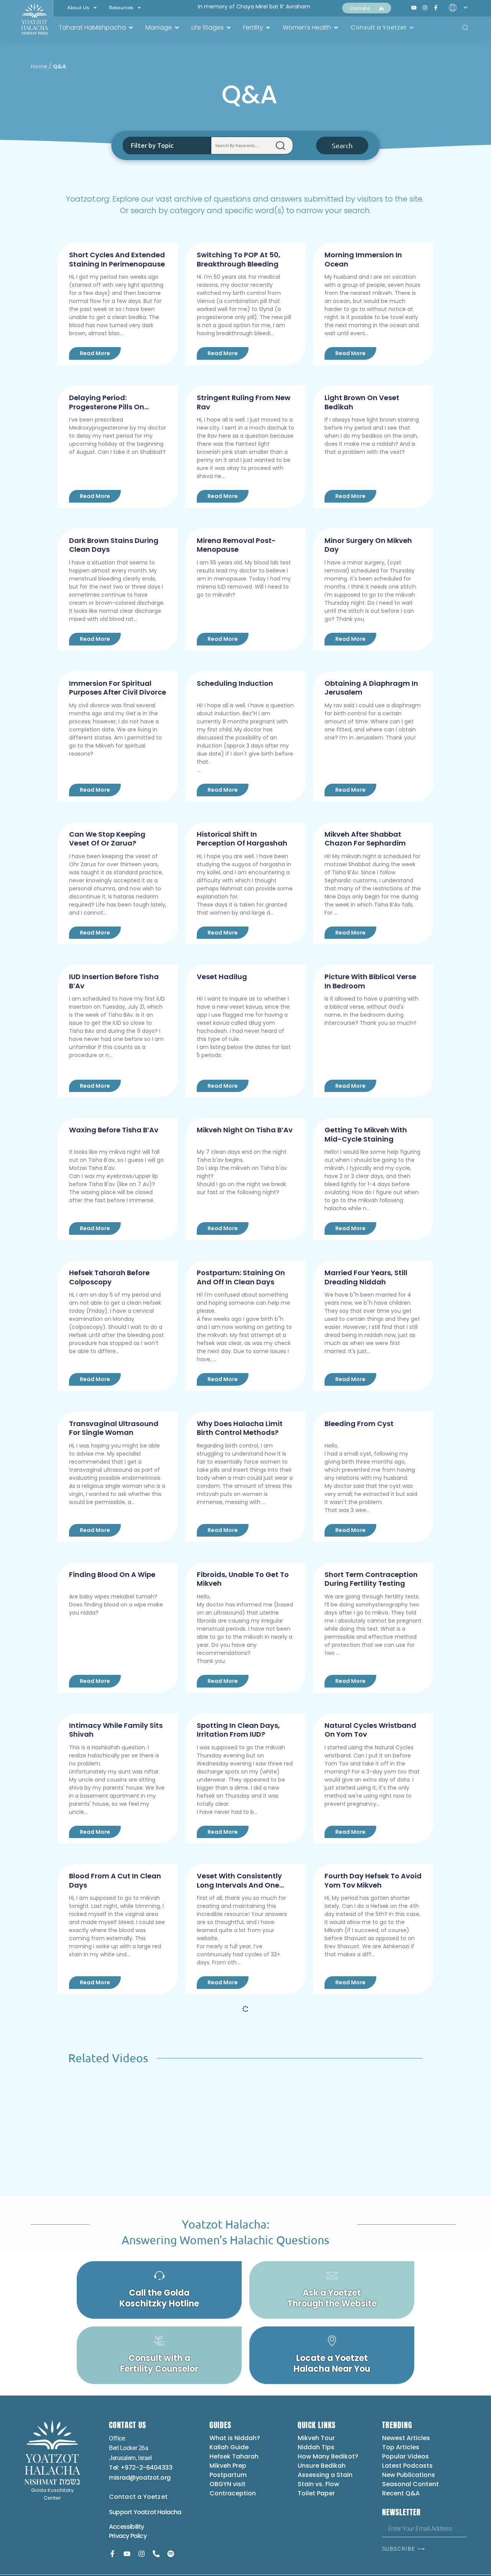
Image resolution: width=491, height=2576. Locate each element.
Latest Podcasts (407, 2466)
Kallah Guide (229, 2447)
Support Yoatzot (133, 2512)
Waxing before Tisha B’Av (114, 1130)
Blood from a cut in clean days (115, 1880)
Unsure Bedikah (322, 2466)
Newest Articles (406, 2438)
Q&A (250, 95)
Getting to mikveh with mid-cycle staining (366, 1134)
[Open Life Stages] (229, 28)
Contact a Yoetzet (138, 2497)
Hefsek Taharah (234, 2456)
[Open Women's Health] (336, 28)
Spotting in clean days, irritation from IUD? (238, 1730)
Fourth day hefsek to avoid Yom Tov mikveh (373, 1880)
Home (39, 66)
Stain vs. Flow (319, 2484)
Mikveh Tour (316, 2438)
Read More (95, 353)
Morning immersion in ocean (363, 259)
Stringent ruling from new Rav (244, 402)
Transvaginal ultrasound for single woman (114, 1428)
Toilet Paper (316, 2493)
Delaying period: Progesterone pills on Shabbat (107, 407)
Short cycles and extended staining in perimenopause (117, 259)
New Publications (409, 2475)
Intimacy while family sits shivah (116, 1730)
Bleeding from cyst (359, 1424)
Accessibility (127, 2527)
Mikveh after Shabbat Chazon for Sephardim (365, 839)
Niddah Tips (316, 2447)
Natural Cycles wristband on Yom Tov (370, 1730)
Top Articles (401, 2447)
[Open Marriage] (177, 28)
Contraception (233, 2493)
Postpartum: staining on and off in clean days (241, 1277)
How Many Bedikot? (328, 2456)
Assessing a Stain (325, 2475)
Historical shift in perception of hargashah (242, 839)
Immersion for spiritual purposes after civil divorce (118, 688)
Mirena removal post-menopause (236, 545)
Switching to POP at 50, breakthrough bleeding (239, 259)
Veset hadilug (222, 977)
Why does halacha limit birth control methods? (240, 1428)
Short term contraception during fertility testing (371, 1579)
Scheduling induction (235, 683)
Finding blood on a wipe (112, 1574)
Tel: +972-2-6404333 (141, 2468)
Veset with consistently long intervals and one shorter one (239, 1885)
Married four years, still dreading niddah (366, 1277)
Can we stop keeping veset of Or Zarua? (107, 839)
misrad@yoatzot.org (140, 2478)
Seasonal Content (410, 2484)
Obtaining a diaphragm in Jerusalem (371, 688)
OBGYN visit (227, 2484)
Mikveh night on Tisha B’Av (245, 1130)
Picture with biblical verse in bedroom (370, 981)
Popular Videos (405, 2456)
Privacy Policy (128, 2536)
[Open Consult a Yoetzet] (412, 28)
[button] (76, 2126)
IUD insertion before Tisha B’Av (114, 981)
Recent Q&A (401, 2493)
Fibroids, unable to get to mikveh (243, 1579)
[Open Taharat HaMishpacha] (131, 28)
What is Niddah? (235, 2438)
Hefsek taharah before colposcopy (109, 1277)
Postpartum (228, 2475)
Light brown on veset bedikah (362, 402)
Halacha (169, 2512)
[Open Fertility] (268, 28)
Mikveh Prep (228, 2466)
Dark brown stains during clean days (114, 545)
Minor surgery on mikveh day (368, 545)
